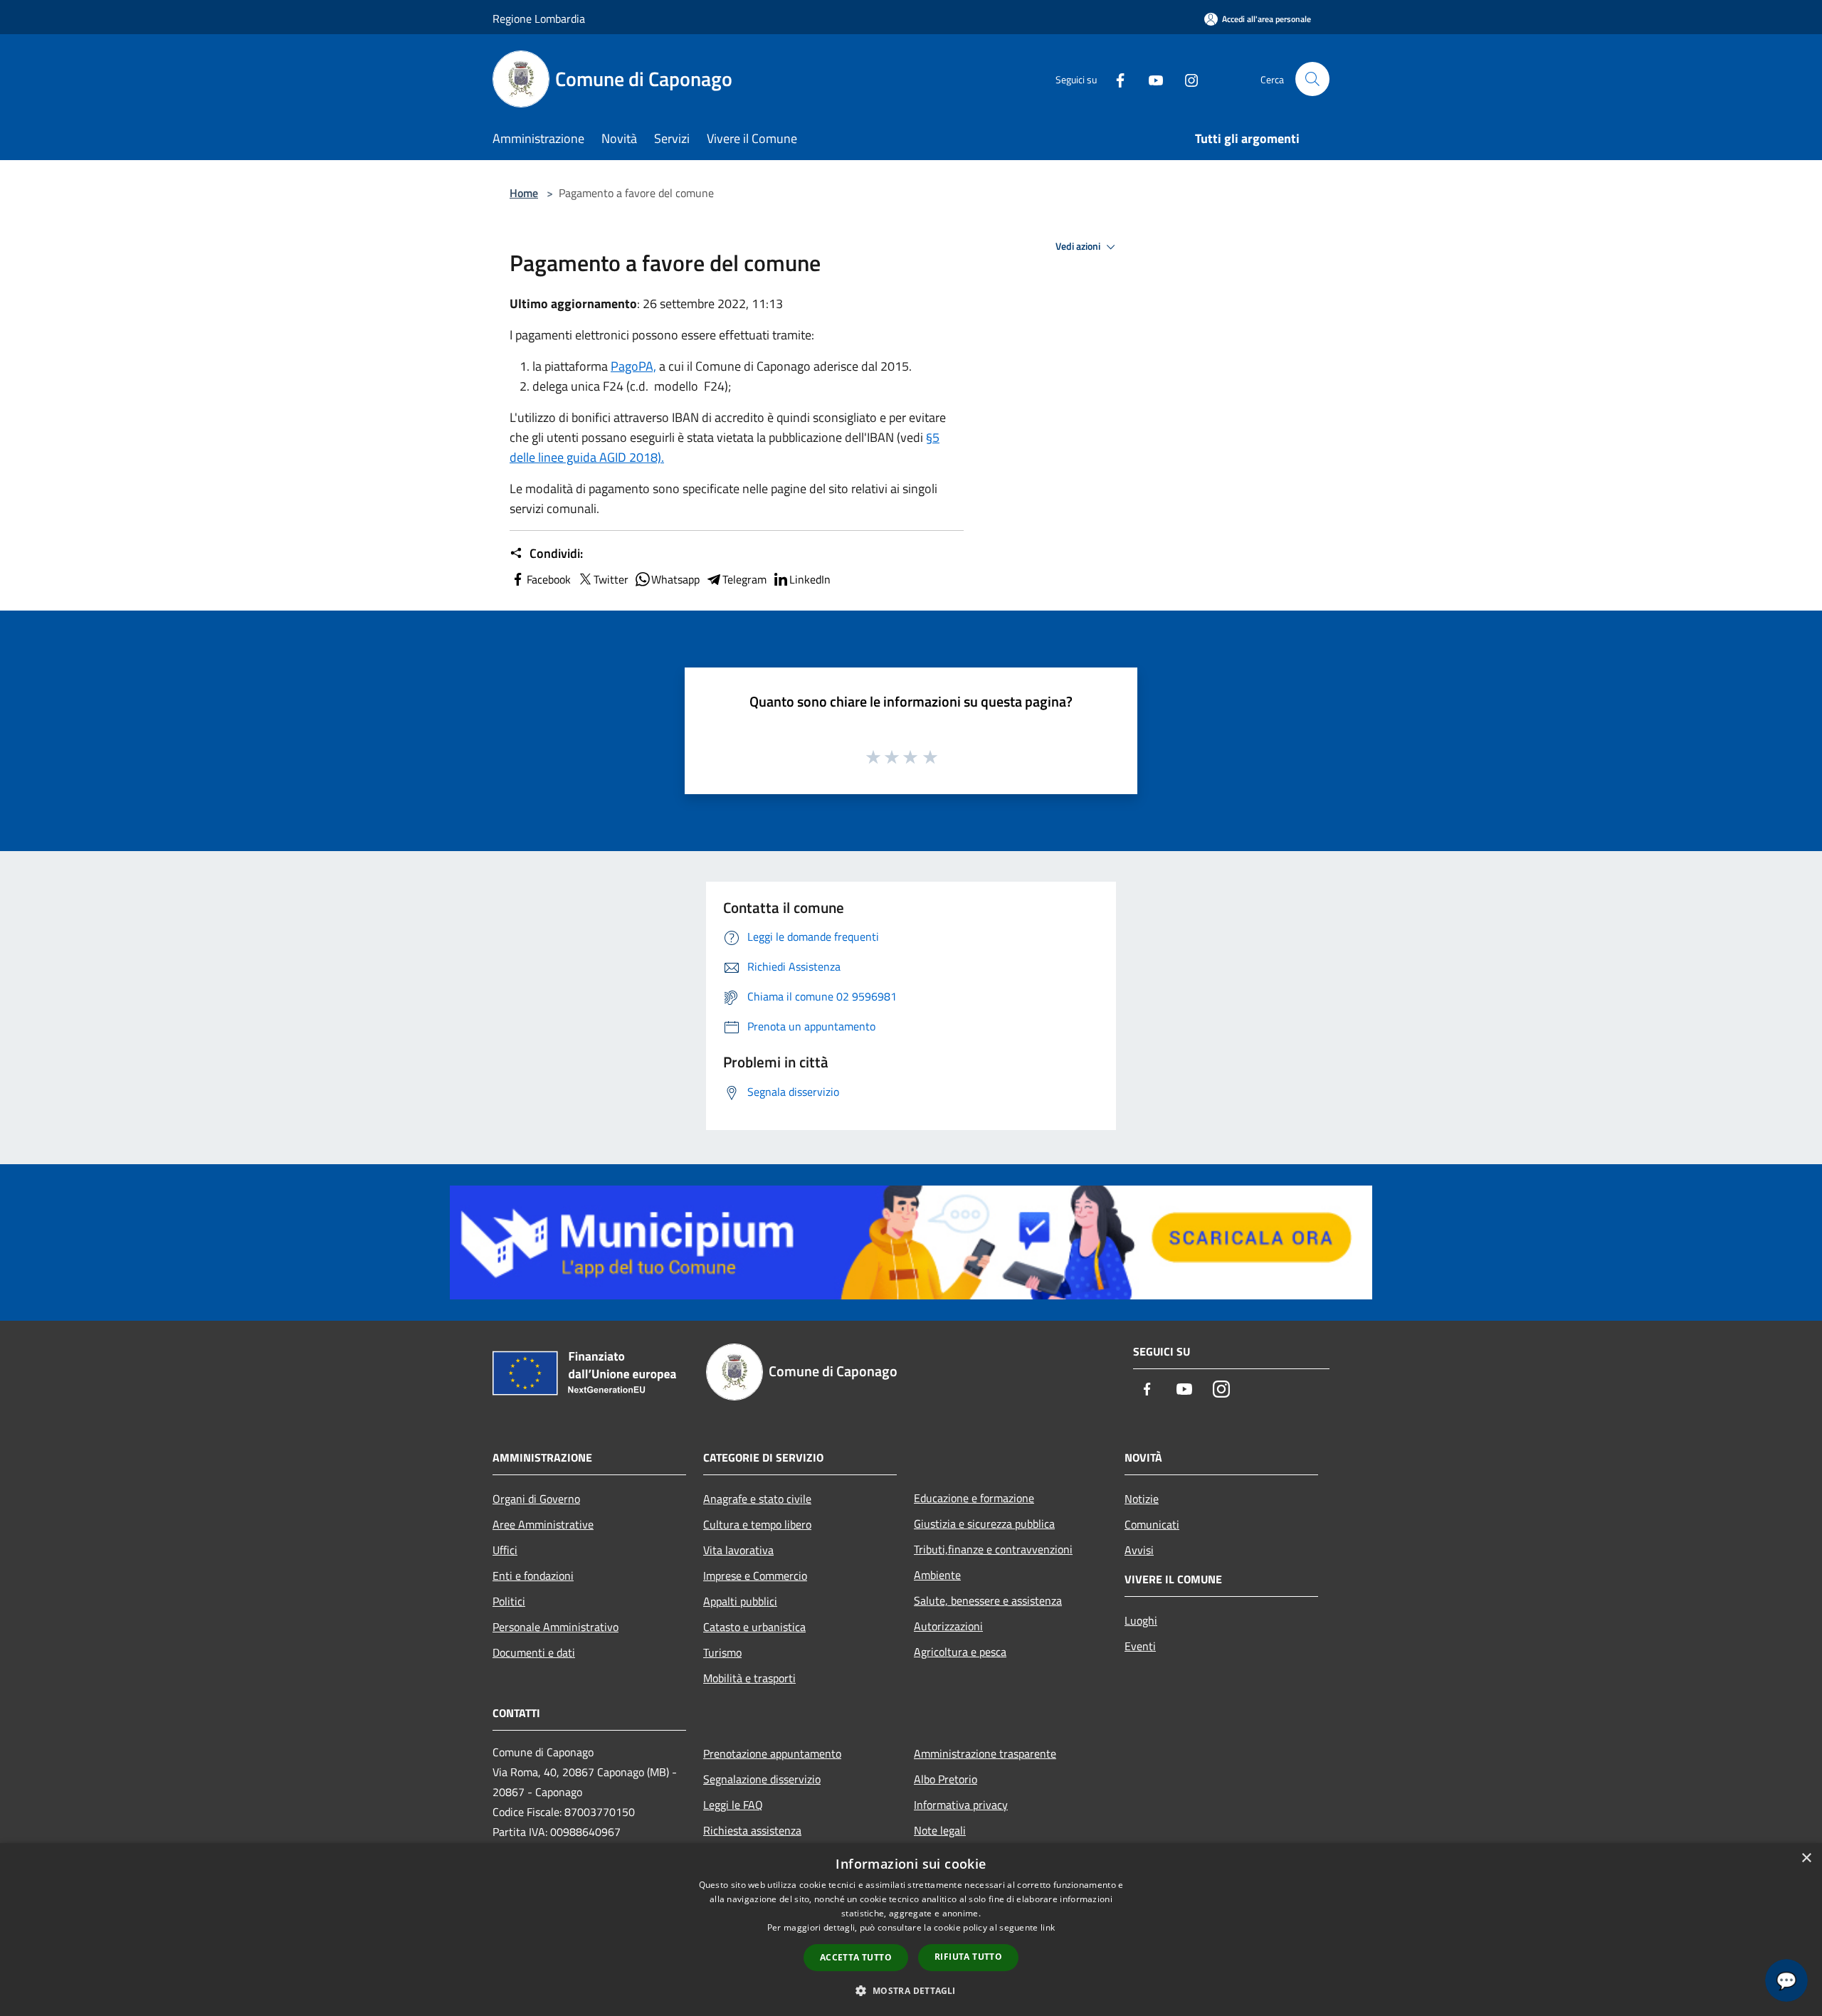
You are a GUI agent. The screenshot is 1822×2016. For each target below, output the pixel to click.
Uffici (505, 1550)
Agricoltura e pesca (960, 1652)
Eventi (1140, 1646)
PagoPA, (633, 366)
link (1048, 1927)
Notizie (1142, 1499)
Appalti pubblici (740, 1601)
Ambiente (937, 1575)
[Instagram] (1186, 79)
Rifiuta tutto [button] (968, 1957)
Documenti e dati (534, 1652)
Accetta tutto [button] (856, 1957)
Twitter (611, 579)
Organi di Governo (536, 1499)
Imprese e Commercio (755, 1576)
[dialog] (911, 1930)
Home (524, 193)
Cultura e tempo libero (757, 1524)
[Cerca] (1312, 79)
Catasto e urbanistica (754, 1627)
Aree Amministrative (543, 1524)
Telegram (744, 579)
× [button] (1806, 1858)
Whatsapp (675, 579)
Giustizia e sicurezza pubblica (984, 1524)
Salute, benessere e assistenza (988, 1600)
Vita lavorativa (738, 1550)
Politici (509, 1601)
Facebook (549, 579)
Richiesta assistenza (752, 1830)
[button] (911, 1990)
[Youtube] (1150, 79)
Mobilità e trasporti (749, 1678)
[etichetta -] (931, 756)
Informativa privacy (961, 1805)
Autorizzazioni (948, 1626)
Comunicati (1152, 1524)
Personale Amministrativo (555, 1627)
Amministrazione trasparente (985, 1753)
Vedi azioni (1079, 246)
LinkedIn (810, 579)
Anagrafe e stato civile (757, 1499)
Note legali (940, 1830)
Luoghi (1141, 1620)
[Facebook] (1115, 79)
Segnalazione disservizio (762, 1779)
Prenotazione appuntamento (772, 1753)
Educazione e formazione (974, 1498)
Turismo (722, 1652)
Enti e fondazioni (533, 1576)
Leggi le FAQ (733, 1805)
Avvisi (1139, 1550)
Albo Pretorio (946, 1779)
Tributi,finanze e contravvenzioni (993, 1549)
